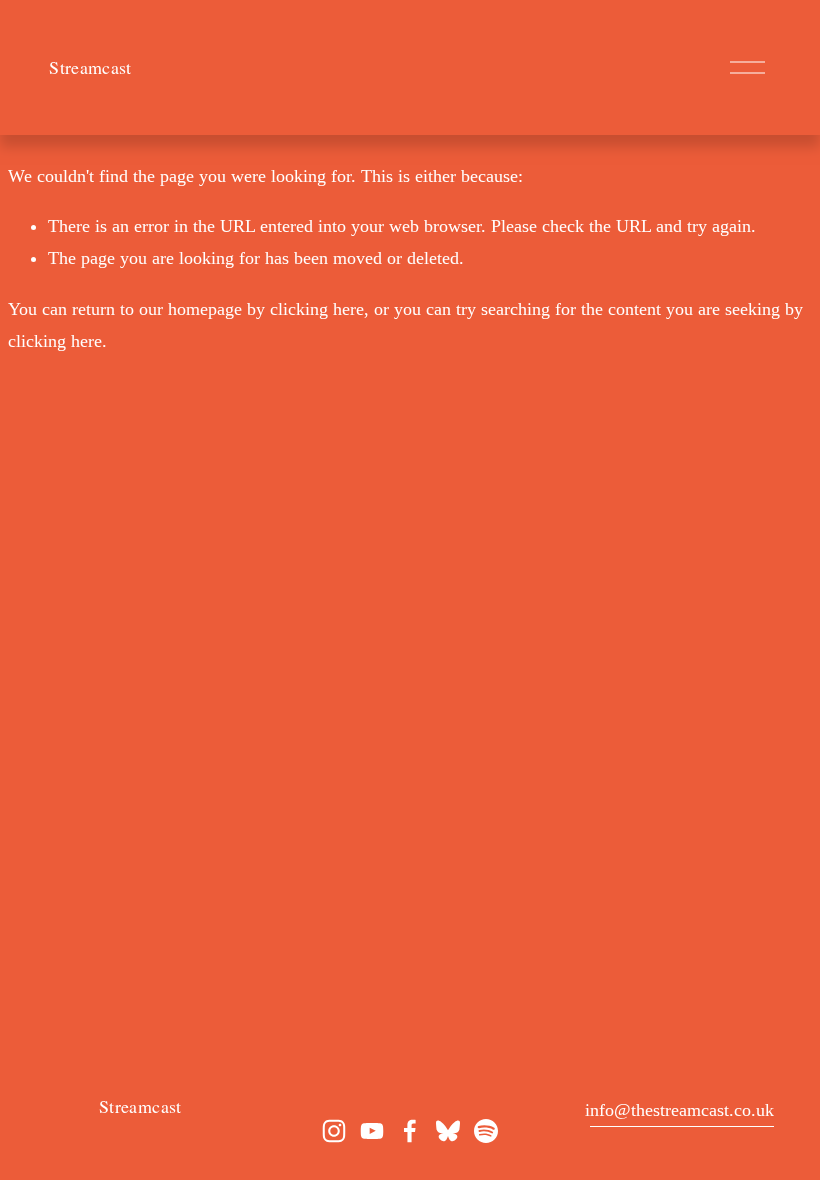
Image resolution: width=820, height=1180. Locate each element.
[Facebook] (410, 1131)
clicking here (317, 309)
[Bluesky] (448, 1131)
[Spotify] (486, 1131)
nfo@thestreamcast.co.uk (682, 1110)
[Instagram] (334, 1131)
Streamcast (90, 67)
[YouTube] (372, 1131)
